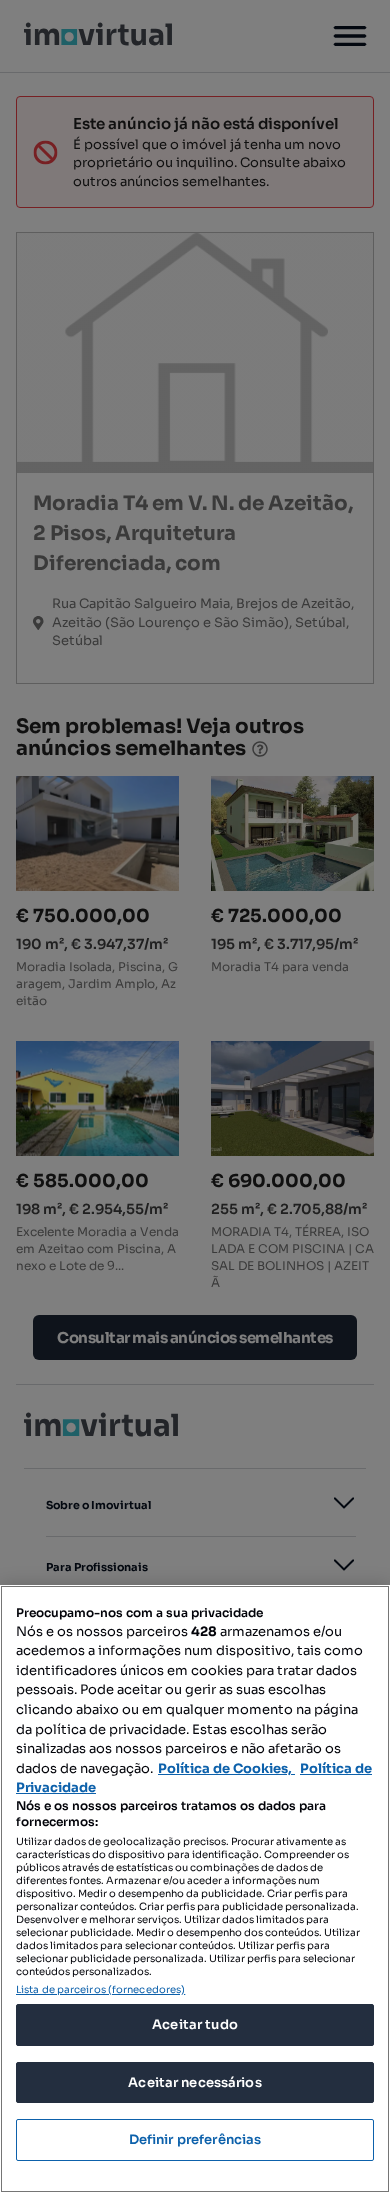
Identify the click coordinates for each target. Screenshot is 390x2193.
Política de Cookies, (226, 1768)
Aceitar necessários (194, 2082)
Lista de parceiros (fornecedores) (100, 1989)
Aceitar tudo (195, 2024)
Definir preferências (195, 2139)
